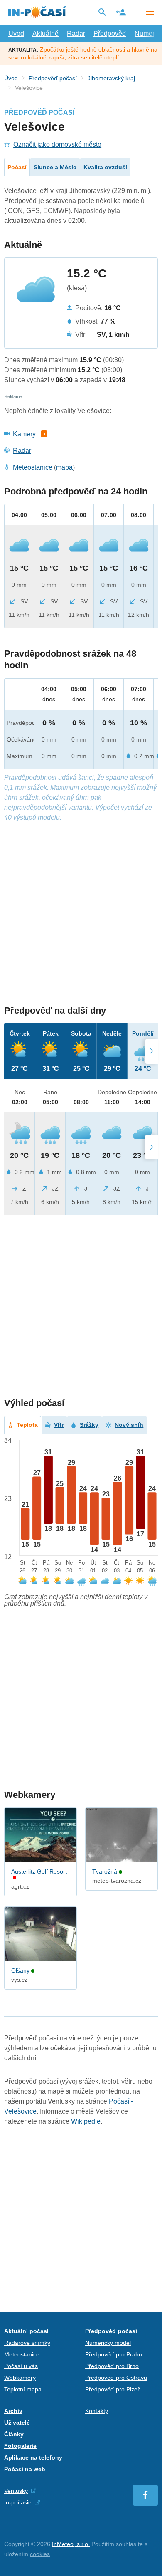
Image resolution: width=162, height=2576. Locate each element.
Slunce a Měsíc (55, 167)
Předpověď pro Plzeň (113, 2389)
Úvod (16, 33)
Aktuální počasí (26, 2331)
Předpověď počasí (53, 78)
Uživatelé (17, 2423)
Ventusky (16, 2491)
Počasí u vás (21, 2366)
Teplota (27, 1425)
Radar (76, 33)
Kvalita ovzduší (105, 167)
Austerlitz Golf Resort (39, 1871)
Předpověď (110, 33)
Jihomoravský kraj (111, 78)
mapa (64, 467)
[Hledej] (102, 12)
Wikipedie (86, 2121)
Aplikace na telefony (33, 2457)
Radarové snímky (27, 2343)
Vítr (59, 1425)
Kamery (24, 434)
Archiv (13, 2411)
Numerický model (108, 2343)
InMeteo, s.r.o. (71, 2544)
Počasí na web (25, 2469)
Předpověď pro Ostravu (116, 2378)
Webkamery (20, 2378)
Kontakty (97, 2411)
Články (14, 2434)
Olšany (20, 1970)
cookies (40, 2554)
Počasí (17, 167)
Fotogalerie (20, 2446)
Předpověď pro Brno (112, 2366)
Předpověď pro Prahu (114, 2354)
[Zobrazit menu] (150, 12)
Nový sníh (129, 1425)
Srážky (89, 1425)
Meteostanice (33, 467)
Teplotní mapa (23, 2389)
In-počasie (18, 2502)
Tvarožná (105, 1871)
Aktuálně (45, 33)
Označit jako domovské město (57, 145)
